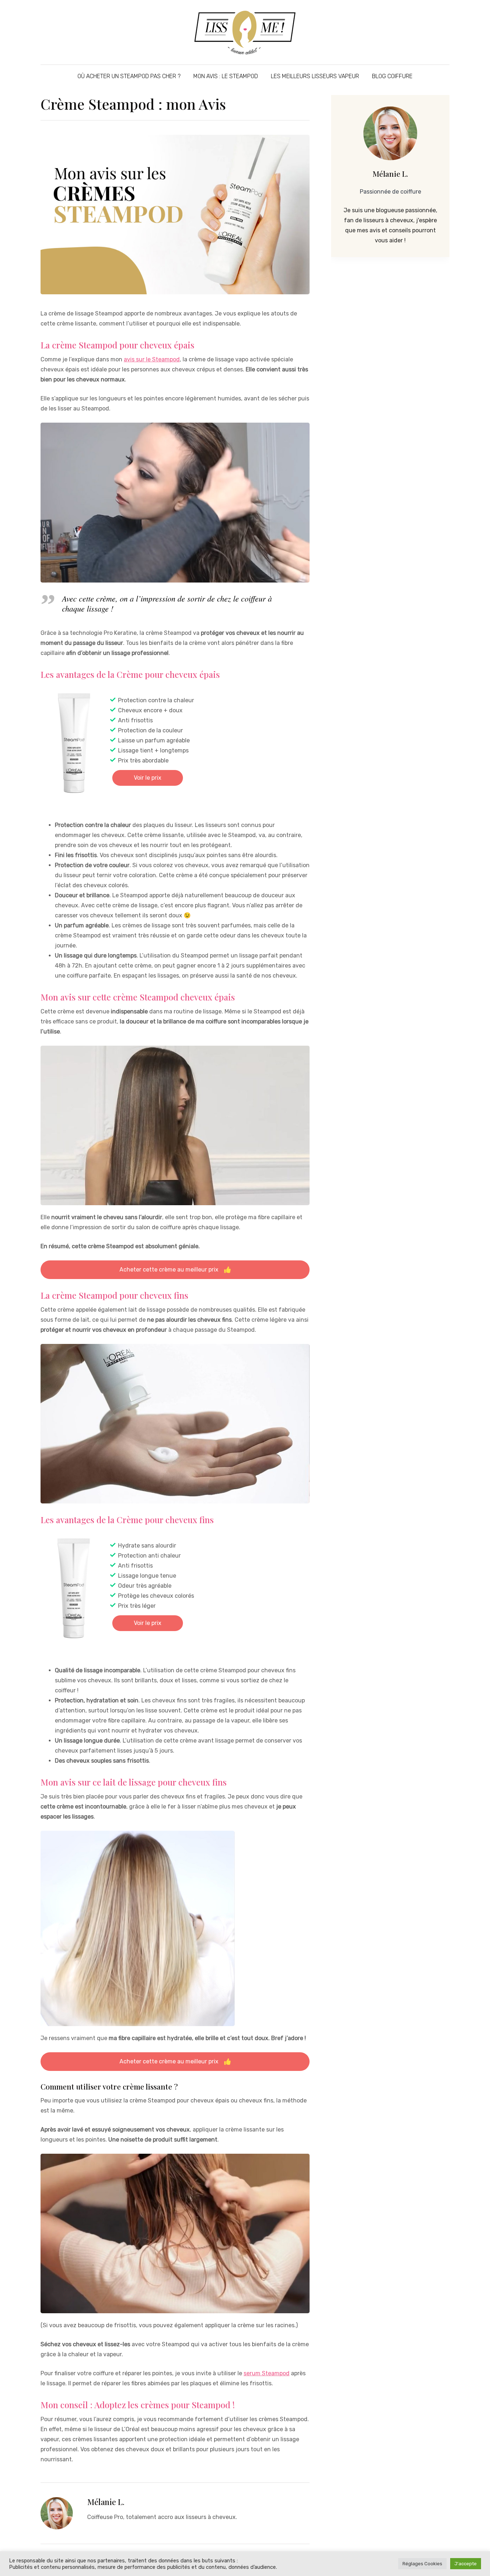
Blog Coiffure (392, 76)
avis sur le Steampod (152, 359)
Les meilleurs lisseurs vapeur (315, 76)
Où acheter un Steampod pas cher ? (129, 76)
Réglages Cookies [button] (422, 2564)
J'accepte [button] (466, 2564)
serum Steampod (267, 2373)
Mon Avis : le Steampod (226, 76)
